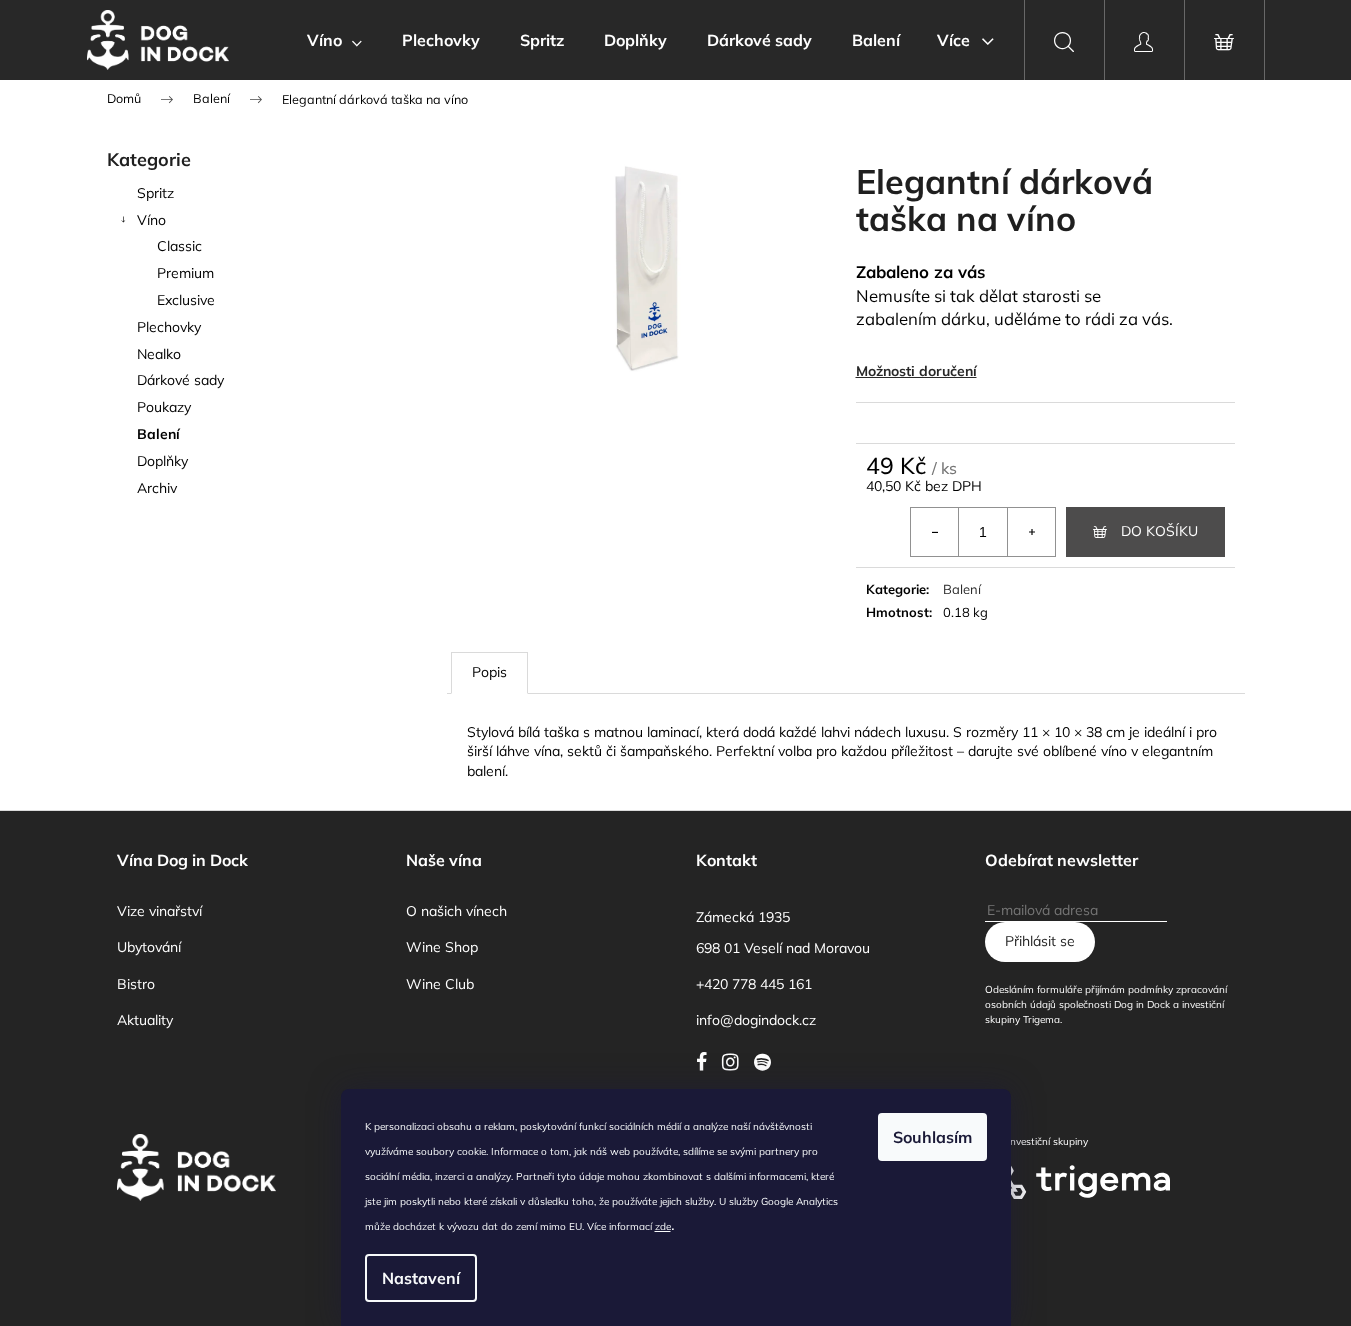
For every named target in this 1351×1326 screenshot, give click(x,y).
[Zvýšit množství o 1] (1031, 532)
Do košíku (1159, 531)
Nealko (159, 354)
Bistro (136, 984)
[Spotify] (767, 1061)
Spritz (155, 193)
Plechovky (169, 327)
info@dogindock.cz (756, 1020)
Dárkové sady (180, 380)
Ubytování (149, 947)
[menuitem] (334, 40)
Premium (185, 273)
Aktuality (145, 1020)
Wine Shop (442, 947)
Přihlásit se (1040, 941)
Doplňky (162, 461)
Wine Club (440, 984)
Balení (158, 434)
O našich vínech (456, 911)
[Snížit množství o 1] (935, 532)
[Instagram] (735, 1061)
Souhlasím (932, 1137)
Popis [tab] (489, 672)
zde (663, 1226)
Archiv (157, 488)
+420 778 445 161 (754, 984)
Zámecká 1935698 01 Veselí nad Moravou (783, 932)
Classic (179, 246)
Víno (151, 220)
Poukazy (164, 407)
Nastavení (421, 1278)
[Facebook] (706, 1061)
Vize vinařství (159, 911)
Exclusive (186, 300)
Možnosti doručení (916, 371)
